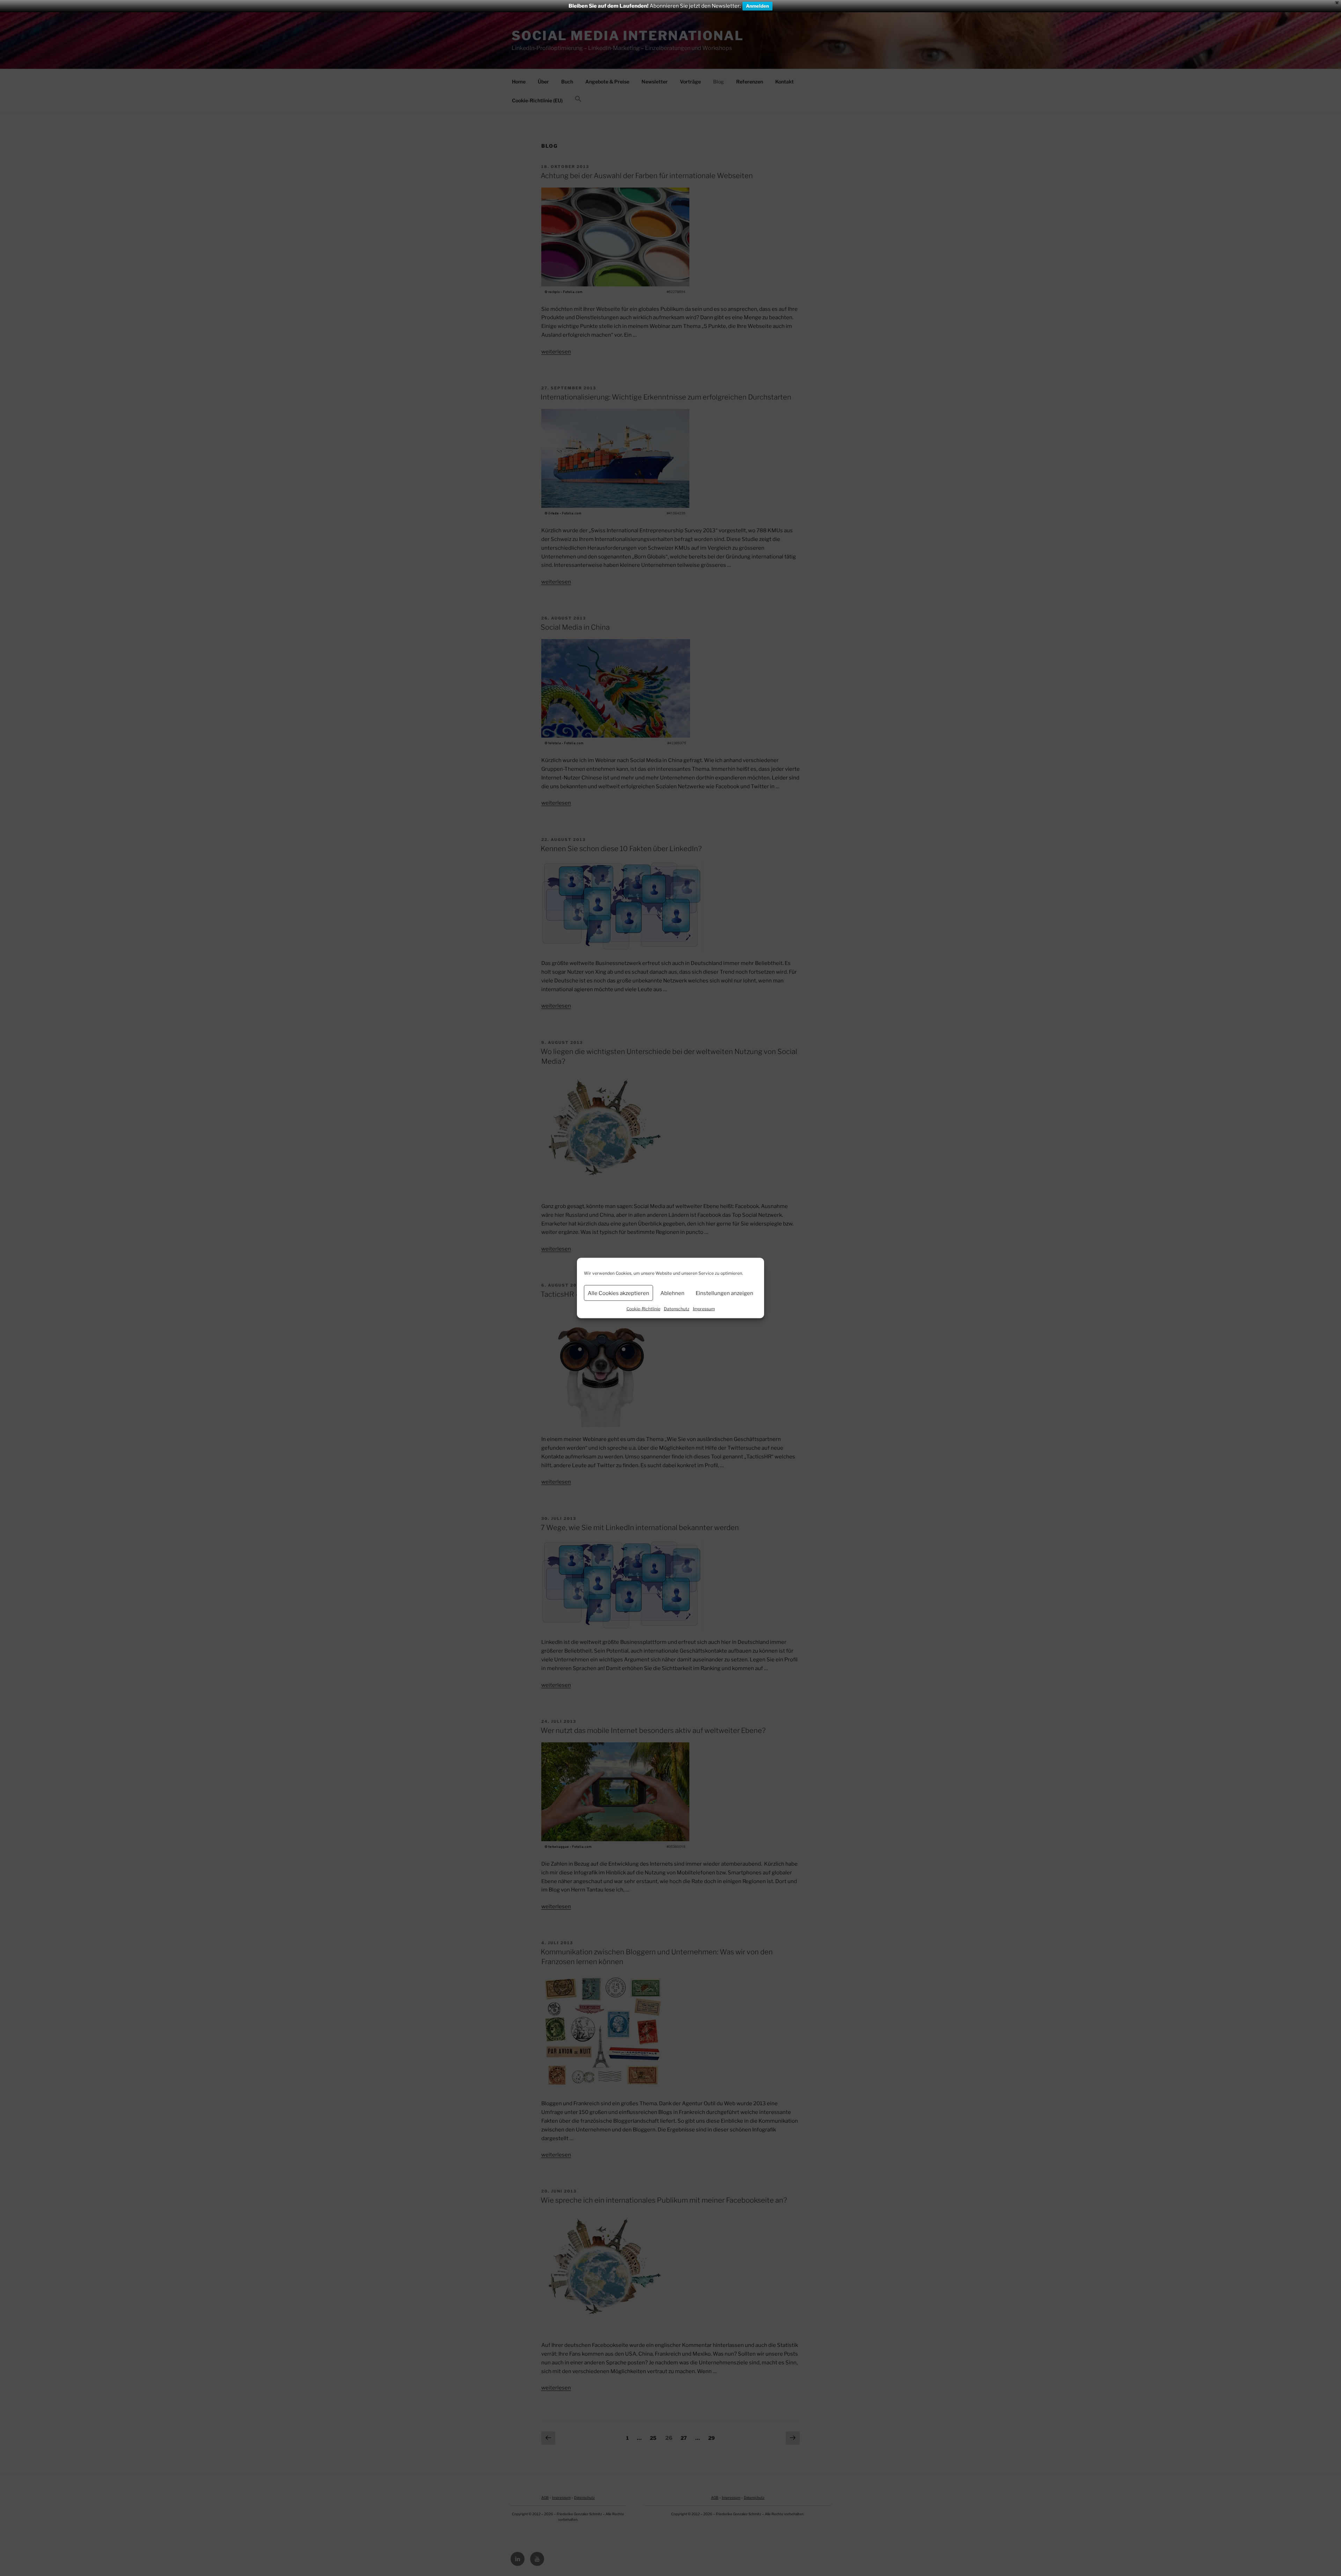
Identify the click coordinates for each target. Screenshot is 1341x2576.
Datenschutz (677, 1309)
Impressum (704, 1309)
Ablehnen (672, 1293)
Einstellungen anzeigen (724, 1293)
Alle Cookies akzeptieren (618, 1293)
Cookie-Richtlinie (643, 1309)
